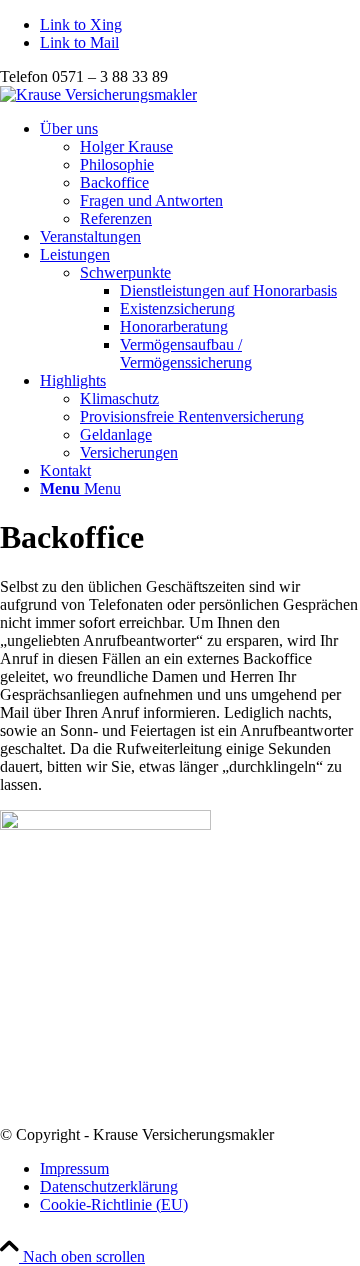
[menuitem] (200, 174)
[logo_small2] (98, 94)
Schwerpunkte (125, 272)
